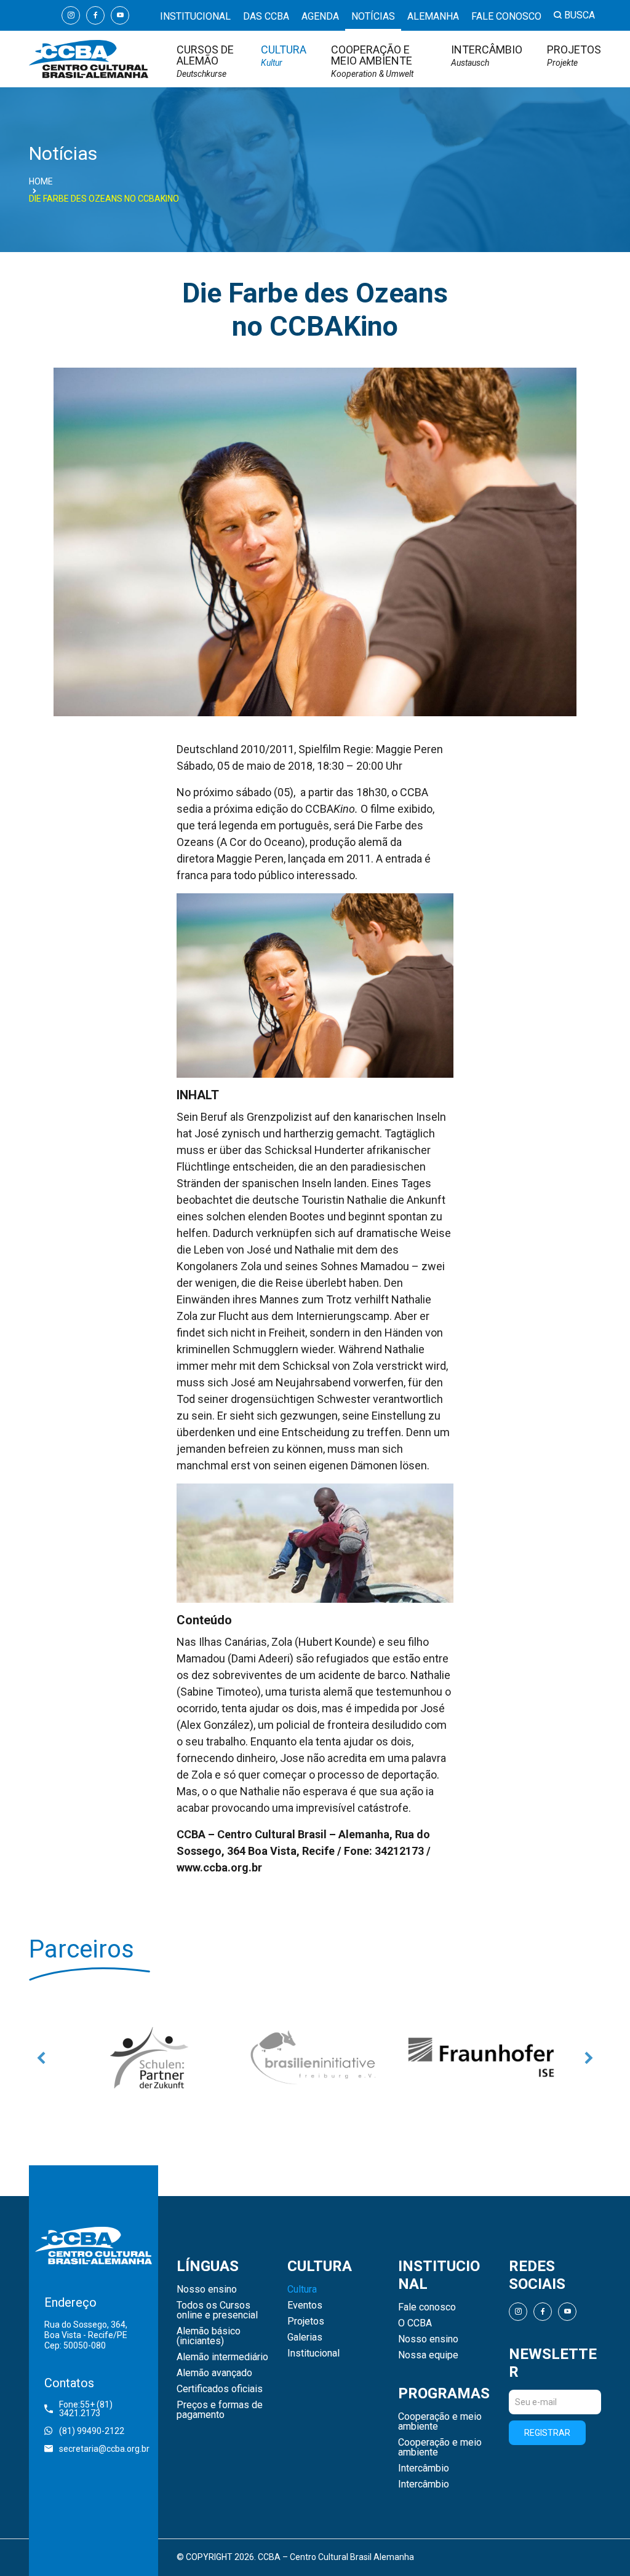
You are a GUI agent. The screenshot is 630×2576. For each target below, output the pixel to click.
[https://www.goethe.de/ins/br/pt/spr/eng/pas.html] (149, 2058)
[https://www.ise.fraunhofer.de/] (481, 2058)
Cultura (284, 56)
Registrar (547, 2433)
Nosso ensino (207, 2290)
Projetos (574, 56)
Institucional (195, 16)
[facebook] (95, 15)
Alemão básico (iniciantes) (209, 2336)
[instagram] (71, 15)
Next (589, 2058)
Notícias (373, 16)
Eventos (305, 2305)
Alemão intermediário (222, 2357)
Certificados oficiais (220, 2389)
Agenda (320, 16)
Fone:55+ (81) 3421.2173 (86, 2409)
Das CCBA (266, 16)
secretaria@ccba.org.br (101, 2449)
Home (41, 181)
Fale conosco (506, 16)
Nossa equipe (428, 2355)
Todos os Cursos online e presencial (217, 2310)
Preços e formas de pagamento (220, 2410)
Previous (41, 2058)
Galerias (305, 2337)
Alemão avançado (214, 2373)
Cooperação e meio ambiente (372, 61)
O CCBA (415, 2323)
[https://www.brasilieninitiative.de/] (315, 2058)
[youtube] (120, 15)
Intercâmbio (487, 56)
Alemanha (433, 16)
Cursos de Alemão (205, 61)
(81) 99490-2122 (92, 2431)
